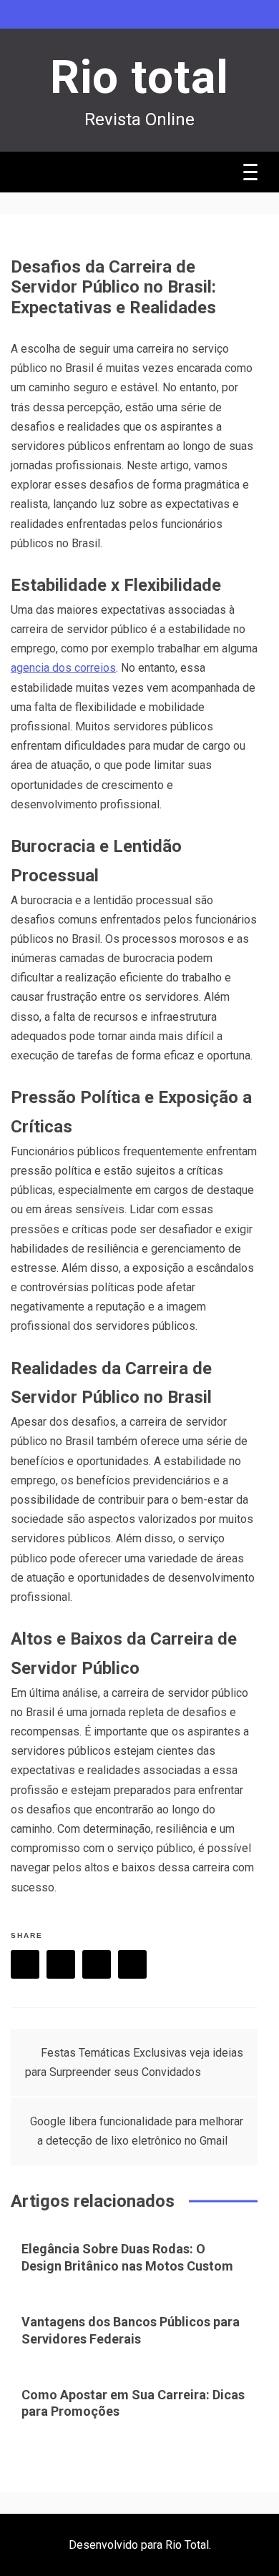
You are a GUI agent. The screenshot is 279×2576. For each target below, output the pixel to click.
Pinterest (97, 1964)
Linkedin (132, 1964)
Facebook (25, 1964)
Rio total (139, 78)
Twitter (61, 1964)
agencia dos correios (63, 668)
